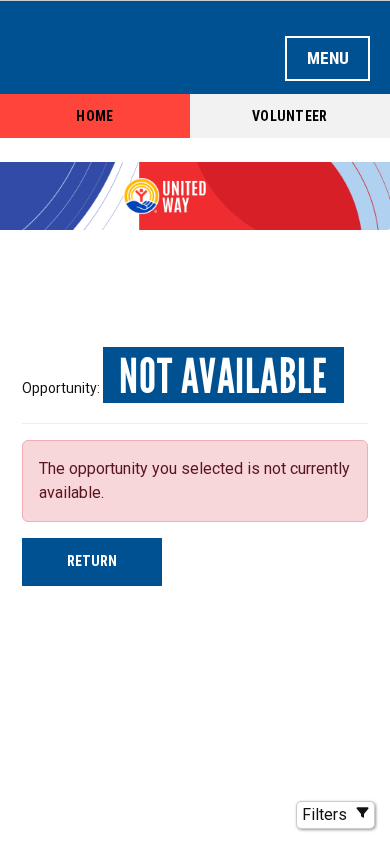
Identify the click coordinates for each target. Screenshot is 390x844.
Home (94, 116)
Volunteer (290, 116)
